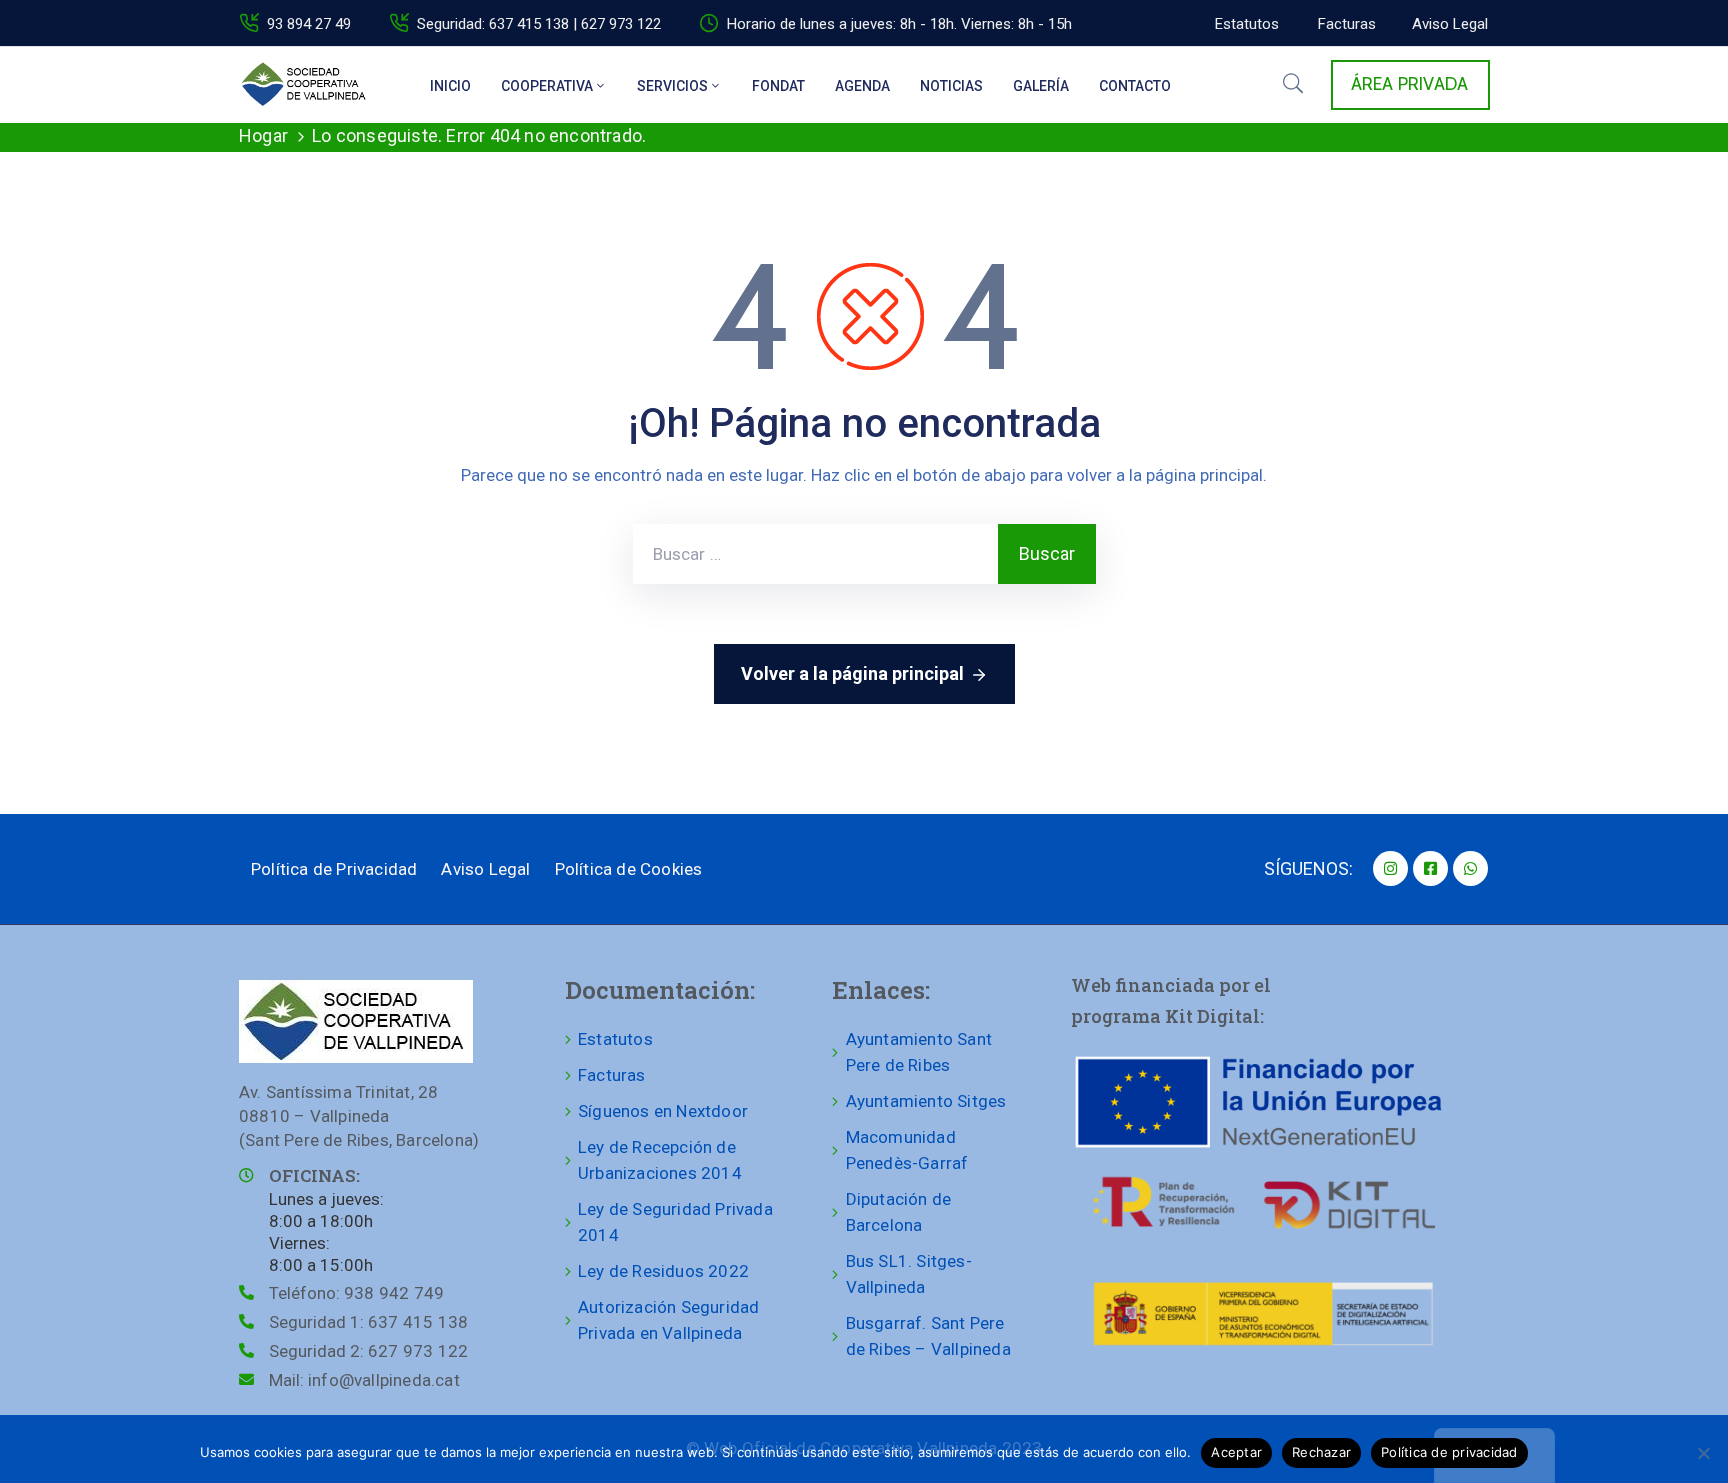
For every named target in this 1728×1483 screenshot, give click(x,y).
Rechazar (1321, 1452)
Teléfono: (356, 1293)
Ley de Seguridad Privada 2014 (675, 1222)
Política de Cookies (629, 869)
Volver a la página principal (852, 673)
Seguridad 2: (368, 1351)
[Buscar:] (815, 554)
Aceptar (1236, 1452)
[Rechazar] (1703, 1453)
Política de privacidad (1449, 1452)
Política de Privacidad (334, 869)
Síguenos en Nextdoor (663, 1111)
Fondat (778, 86)
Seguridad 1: (368, 1322)
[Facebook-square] (1430, 868)
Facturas (612, 1075)
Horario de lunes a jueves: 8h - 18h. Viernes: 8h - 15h (899, 24)
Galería (1041, 86)
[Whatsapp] (1470, 868)
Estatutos (615, 1039)
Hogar (263, 135)
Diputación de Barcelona (899, 1212)
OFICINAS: (314, 1175)
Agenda (862, 86)
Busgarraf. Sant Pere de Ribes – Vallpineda (928, 1336)
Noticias (951, 86)
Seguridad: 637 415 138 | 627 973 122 (539, 24)
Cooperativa (547, 86)
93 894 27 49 (309, 24)
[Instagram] (1390, 868)
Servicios (672, 86)
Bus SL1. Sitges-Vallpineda (909, 1274)
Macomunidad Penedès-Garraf (907, 1150)
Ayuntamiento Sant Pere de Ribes (919, 1052)
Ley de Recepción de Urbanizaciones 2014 (660, 1160)
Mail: (364, 1380)
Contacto (1135, 86)
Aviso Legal (485, 869)
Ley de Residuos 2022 (663, 1271)
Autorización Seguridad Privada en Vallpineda (668, 1320)
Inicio (450, 86)
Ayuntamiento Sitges (926, 1101)
